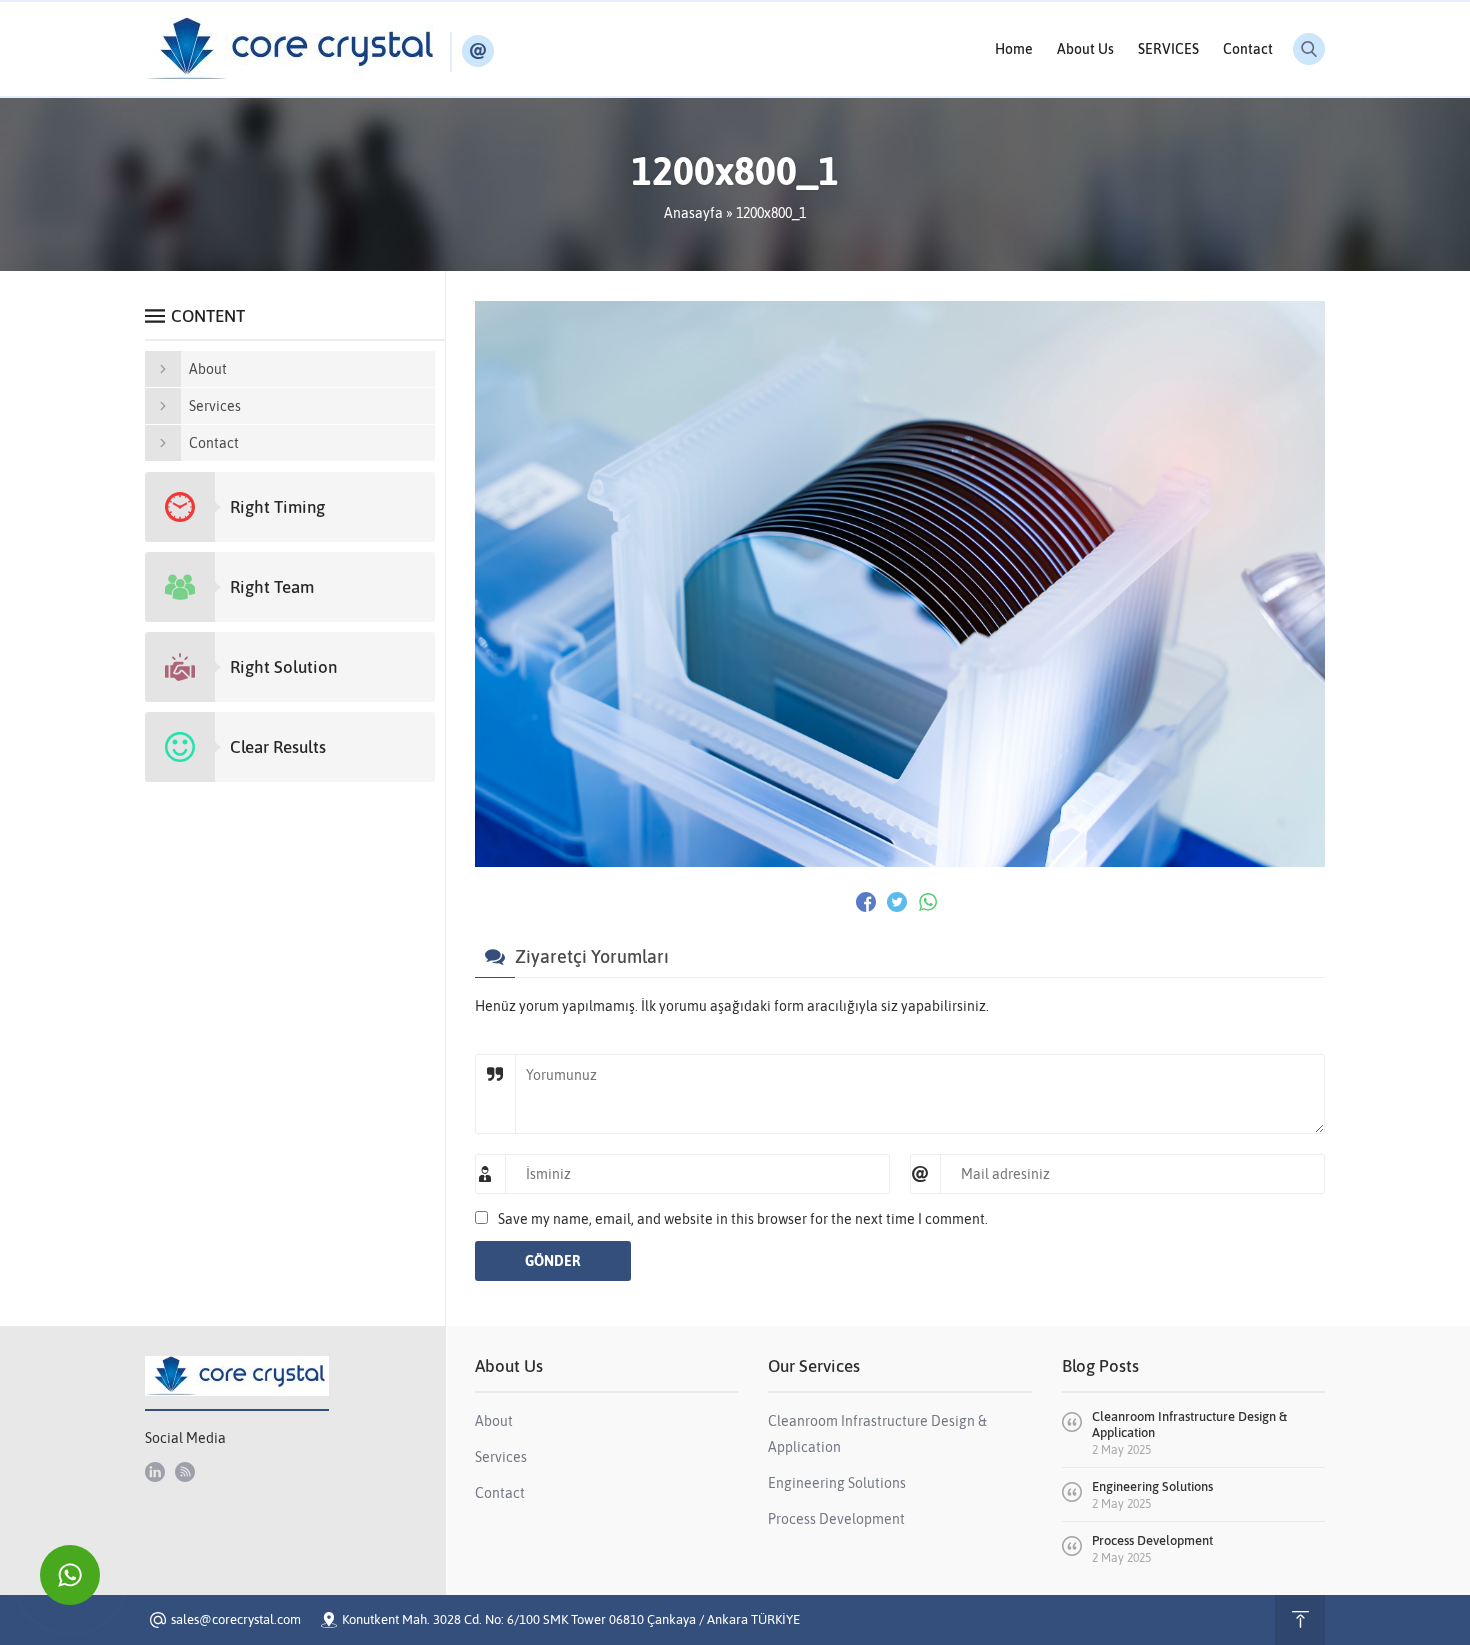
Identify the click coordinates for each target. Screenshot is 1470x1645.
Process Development (1152, 1540)
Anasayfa (693, 213)
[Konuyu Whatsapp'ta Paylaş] (928, 902)
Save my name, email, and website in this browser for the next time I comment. (743, 1219)
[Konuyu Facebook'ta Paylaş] (866, 902)
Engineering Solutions (1152, 1486)
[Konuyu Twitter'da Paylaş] (897, 902)
